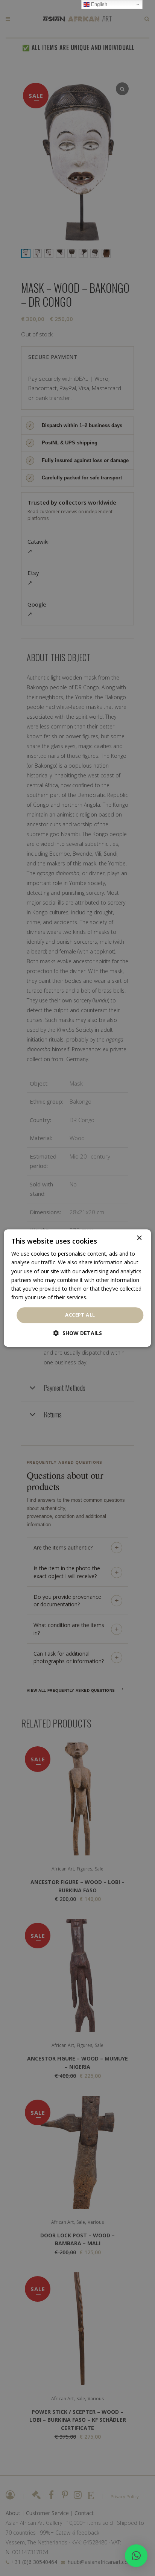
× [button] (139, 1238)
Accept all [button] (80, 1315)
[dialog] (77, 1288)
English (98, 4)
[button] (136, 2556)
